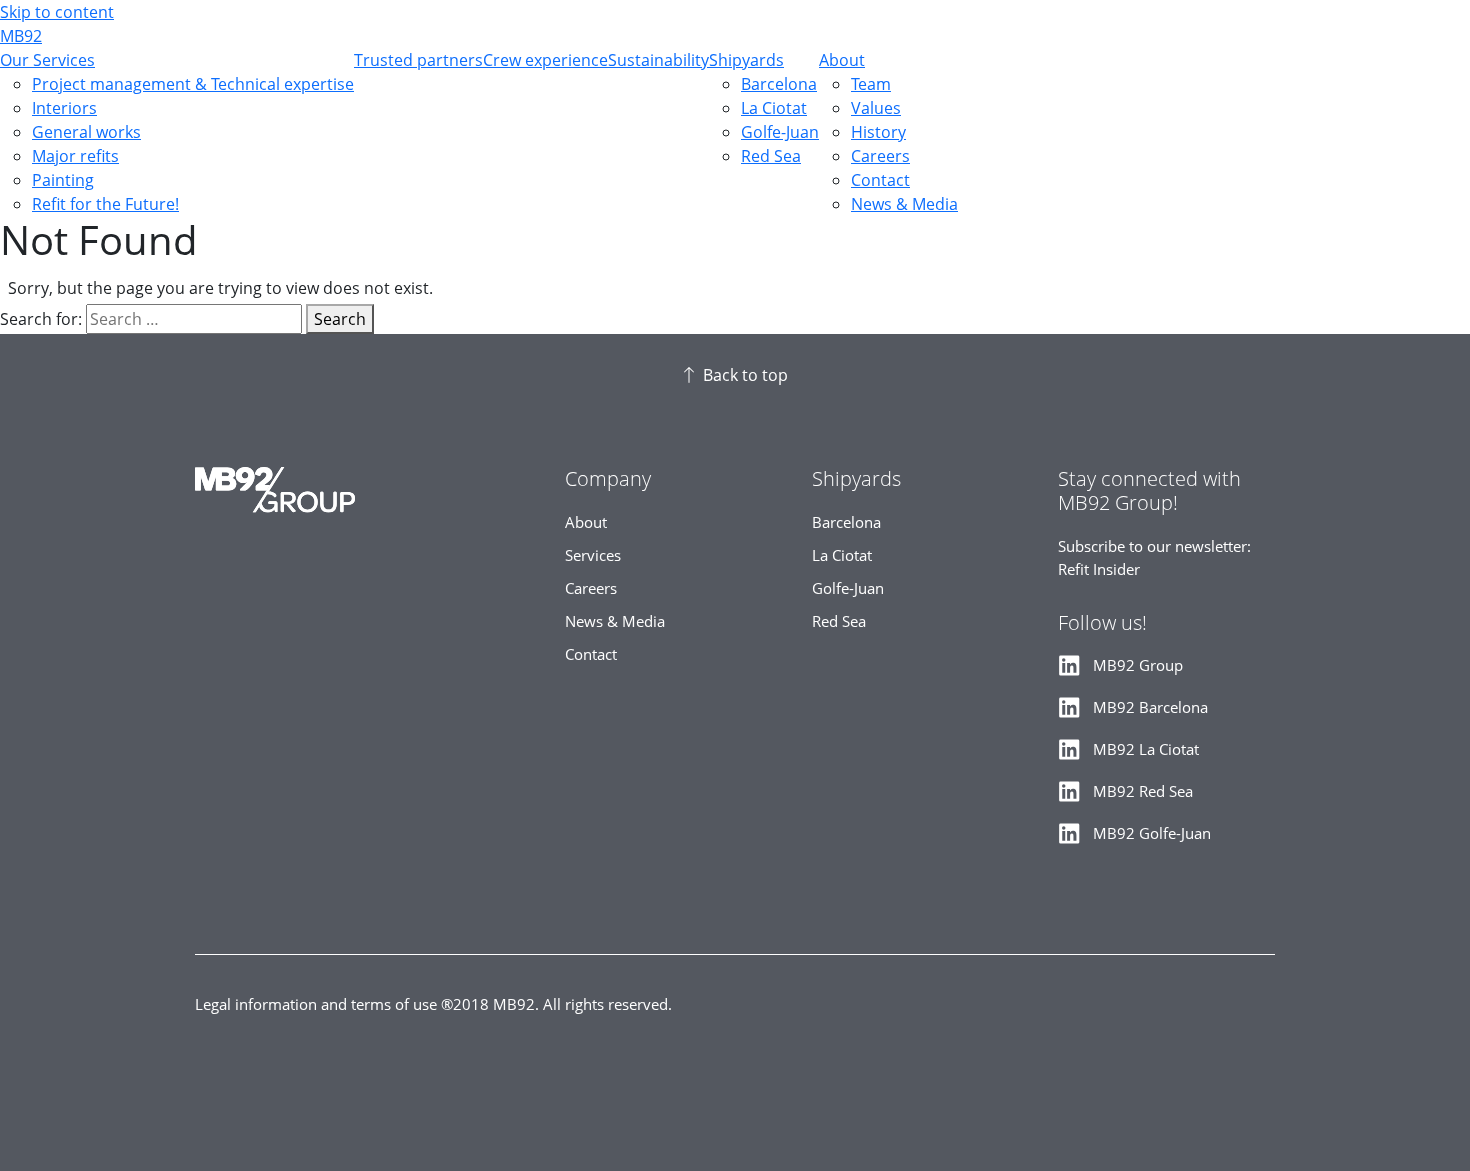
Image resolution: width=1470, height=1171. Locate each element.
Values (876, 108)
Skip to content (57, 12)
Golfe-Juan (780, 132)
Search (340, 319)
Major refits (75, 156)
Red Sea (771, 156)
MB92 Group (1138, 665)
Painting (63, 180)
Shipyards (746, 60)
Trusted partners (418, 60)
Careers (880, 156)
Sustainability (658, 60)
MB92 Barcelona (1150, 707)
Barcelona (779, 84)
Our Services (47, 60)
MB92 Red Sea (1143, 791)
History (878, 132)
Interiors (64, 108)
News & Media (904, 204)
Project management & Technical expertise (193, 84)
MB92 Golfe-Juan (1152, 833)
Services (593, 555)
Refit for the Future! (105, 204)
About (842, 60)
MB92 (21, 36)
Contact (880, 180)
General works (86, 132)
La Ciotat (774, 108)
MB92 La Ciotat (1146, 749)
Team (871, 84)
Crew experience (545, 60)
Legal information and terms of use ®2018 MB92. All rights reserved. (433, 1004)
